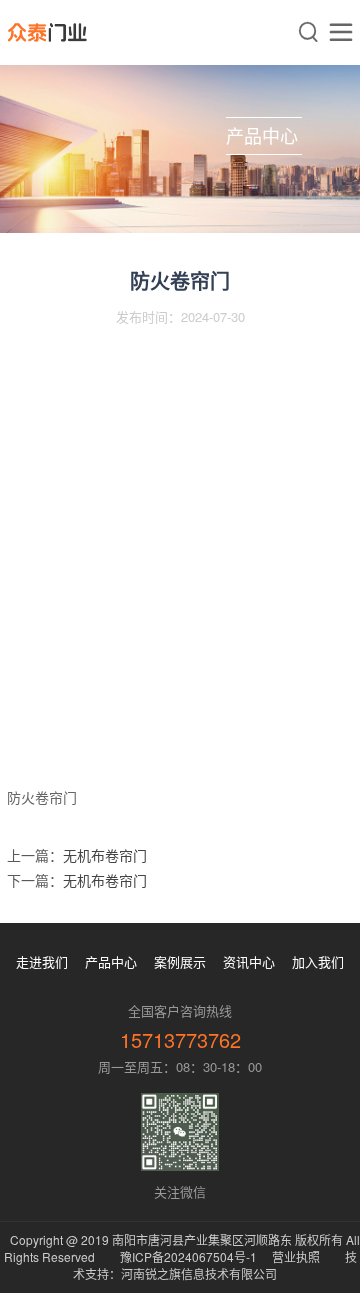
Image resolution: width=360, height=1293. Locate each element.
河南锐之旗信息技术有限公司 (199, 1273)
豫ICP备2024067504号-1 (188, 1256)
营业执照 (296, 1256)
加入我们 (318, 961)
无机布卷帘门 (105, 855)
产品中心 (111, 961)
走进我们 (42, 961)
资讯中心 (249, 961)
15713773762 (180, 1039)
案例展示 (180, 961)
